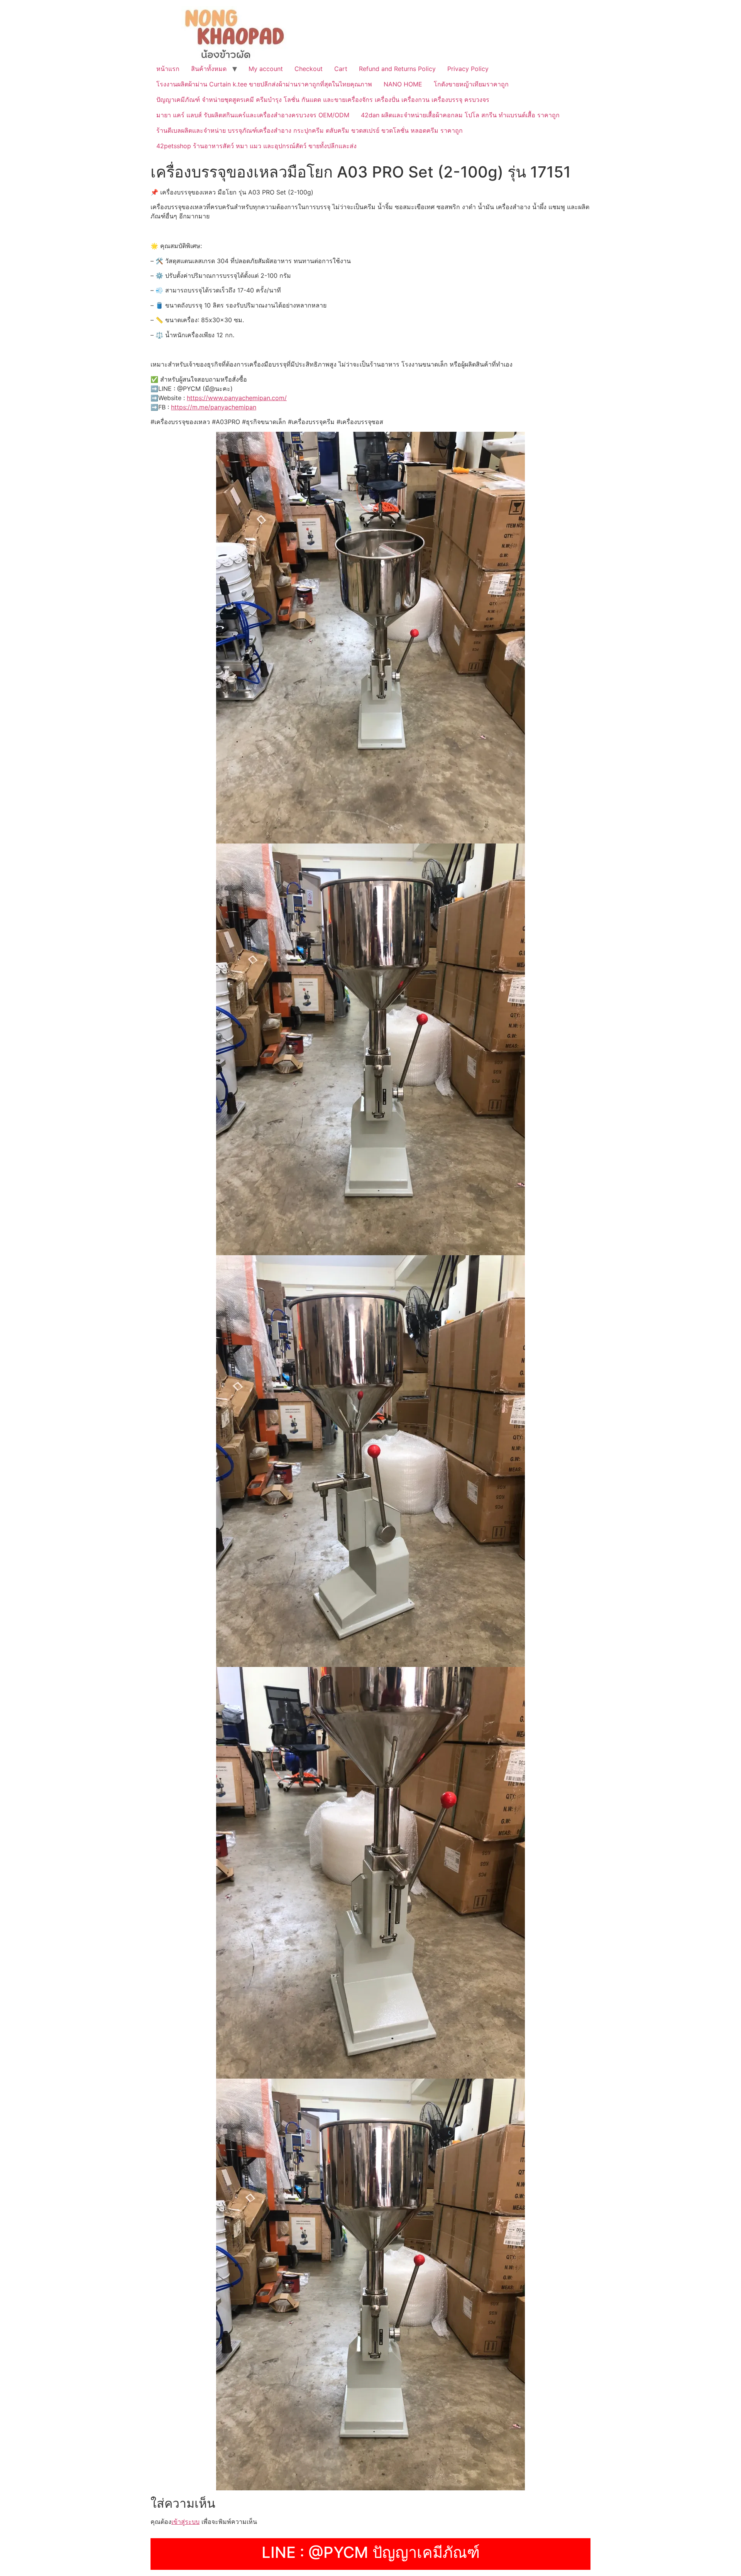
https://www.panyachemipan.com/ (237, 398)
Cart (341, 69)
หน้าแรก (168, 69)
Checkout (309, 69)
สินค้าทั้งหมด (209, 69)
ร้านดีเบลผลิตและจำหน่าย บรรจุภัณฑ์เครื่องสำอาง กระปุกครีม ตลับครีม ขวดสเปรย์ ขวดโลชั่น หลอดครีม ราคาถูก (310, 130)
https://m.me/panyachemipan (214, 407)
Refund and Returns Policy (397, 69)
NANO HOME (403, 84)
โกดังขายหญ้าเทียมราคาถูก (471, 84)
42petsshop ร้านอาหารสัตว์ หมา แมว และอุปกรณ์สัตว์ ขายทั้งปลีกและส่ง (256, 146)
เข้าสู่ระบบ (185, 2522)
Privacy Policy (468, 69)
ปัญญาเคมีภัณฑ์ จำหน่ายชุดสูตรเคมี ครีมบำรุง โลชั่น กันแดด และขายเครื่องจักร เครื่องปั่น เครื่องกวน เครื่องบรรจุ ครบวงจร (323, 100)
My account (266, 69)
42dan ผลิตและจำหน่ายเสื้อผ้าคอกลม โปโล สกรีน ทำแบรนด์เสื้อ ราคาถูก (460, 115)
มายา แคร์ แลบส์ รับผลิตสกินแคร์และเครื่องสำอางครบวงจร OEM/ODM (253, 115)
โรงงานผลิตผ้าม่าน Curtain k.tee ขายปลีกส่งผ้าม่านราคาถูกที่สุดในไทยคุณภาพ (264, 84)
